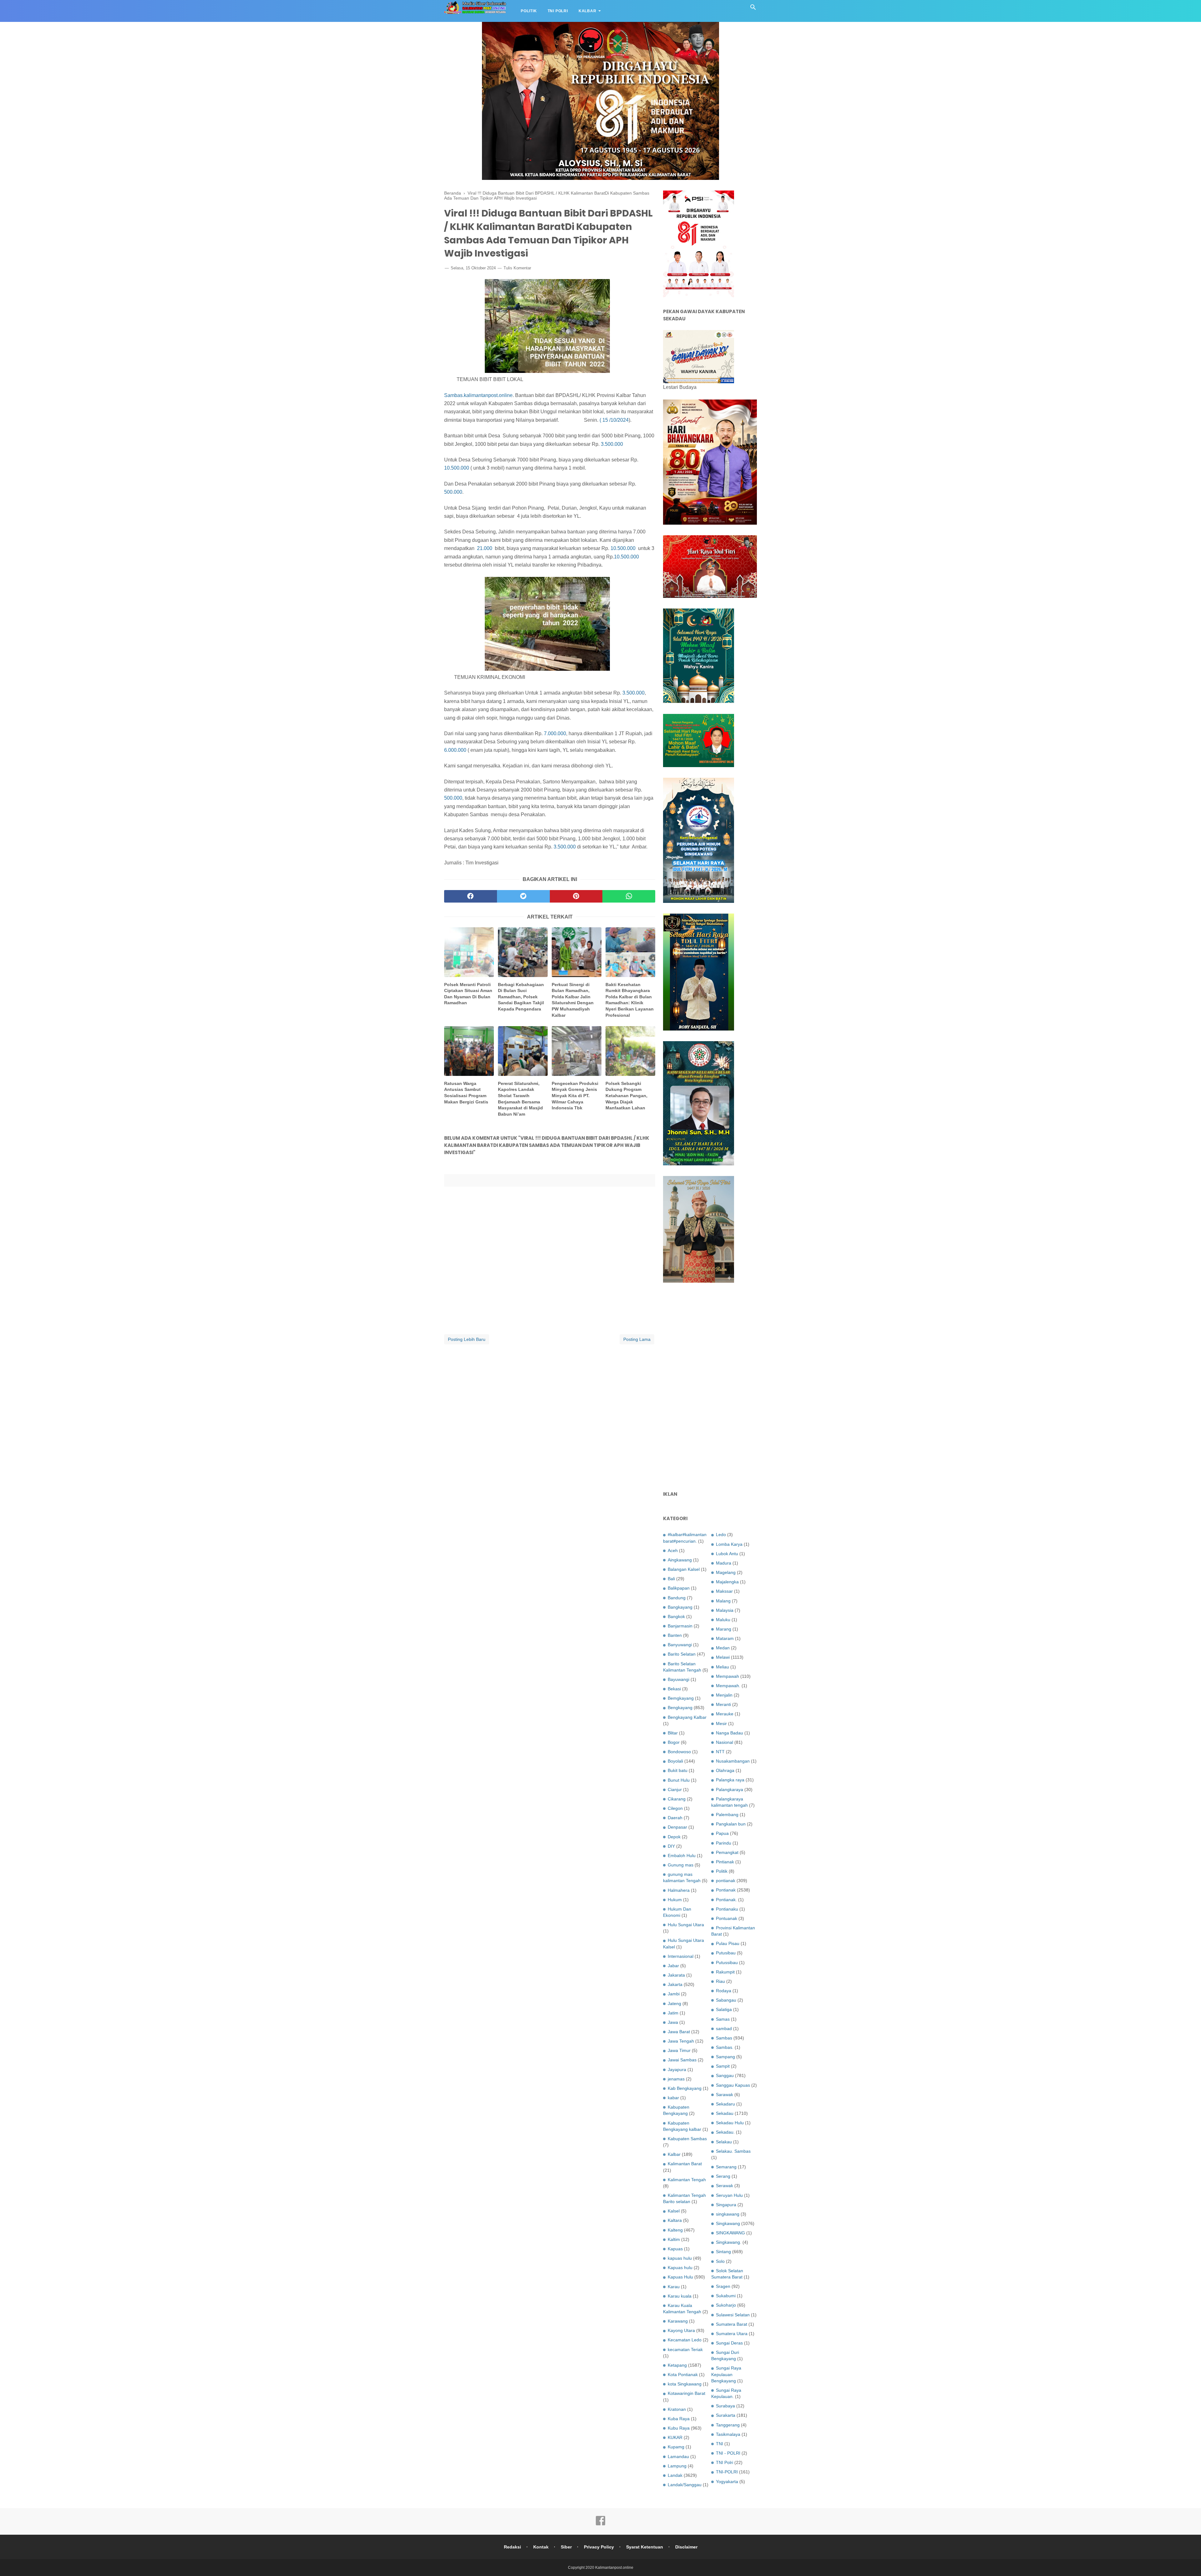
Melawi (723, 1657)
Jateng (674, 2003)
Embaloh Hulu (682, 1856)
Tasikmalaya (728, 2434)
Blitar (673, 1733)
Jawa (673, 2022)
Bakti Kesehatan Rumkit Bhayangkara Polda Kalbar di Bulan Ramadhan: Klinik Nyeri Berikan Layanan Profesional (630, 1000)
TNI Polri (558, 11)
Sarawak (725, 2095)
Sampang (725, 2057)
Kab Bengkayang (685, 2088)
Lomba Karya (729, 1544)
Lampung (677, 2466)
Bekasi (674, 1689)
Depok (674, 1837)
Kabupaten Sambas (687, 2139)
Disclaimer (686, 2547)
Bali (671, 1579)
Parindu (724, 1843)
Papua (722, 1833)
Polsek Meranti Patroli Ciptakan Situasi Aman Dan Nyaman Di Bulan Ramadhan (468, 994)
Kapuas (675, 2249)
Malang (723, 1601)
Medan (723, 1648)
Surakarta (726, 2415)
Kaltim (674, 2239)
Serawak (725, 2186)
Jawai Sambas (682, 2060)
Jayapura (677, 2069)
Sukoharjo (726, 2305)
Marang (724, 1629)
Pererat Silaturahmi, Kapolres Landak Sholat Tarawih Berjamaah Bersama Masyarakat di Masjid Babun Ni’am (520, 1099)
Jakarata (676, 1975)
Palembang (727, 1815)
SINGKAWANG (730, 2233)
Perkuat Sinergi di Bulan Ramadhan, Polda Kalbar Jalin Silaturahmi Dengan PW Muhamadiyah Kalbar (573, 1000)
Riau (720, 1981)
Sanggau (725, 2075)
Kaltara (675, 2220)
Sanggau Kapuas (733, 2085)
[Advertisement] (710, 1387)
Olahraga (725, 1770)
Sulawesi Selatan (733, 2315)
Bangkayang (680, 1607)
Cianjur (675, 1789)
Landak (675, 2475)
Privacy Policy (599, 2547)
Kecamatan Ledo (685, 2340)
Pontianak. (726, 1900)
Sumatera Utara (732, 2334)
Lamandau (678, 2456)
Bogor (674, 1742)
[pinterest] (576, 896)
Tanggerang (728, 2425)
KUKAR (675, 2437)
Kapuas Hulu (680, 2277)
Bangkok (676, 1616)
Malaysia (725, 1610)
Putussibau (727, 1963)
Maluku (723, 1620)
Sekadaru (725, 2104)
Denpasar (677, 1827)
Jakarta (675, 1984)
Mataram (725, 1638)
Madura (724, 1563)
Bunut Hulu (679, 1780)
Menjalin (724, 1695)
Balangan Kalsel (684, 1569)
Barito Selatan (682, 1654)
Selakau (724, 2142)
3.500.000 (612, 444)
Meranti (723, 1704)
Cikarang (677, 1799)
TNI (720, 2444)
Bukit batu (678, 1770)
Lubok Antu (727, 1554)
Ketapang (677, 2365)
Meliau (722, 1667)
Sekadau (725, 2113)
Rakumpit (725, 1972)
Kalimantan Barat (685, 2164)
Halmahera (679, 1890)
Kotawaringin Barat (687, 2393)
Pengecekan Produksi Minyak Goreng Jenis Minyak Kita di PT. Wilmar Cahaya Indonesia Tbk (575, 1096)
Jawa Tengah (681, 2041)
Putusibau (726, 1953)
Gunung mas (681, 1865)
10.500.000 (457, 468)
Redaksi (512, 2547)
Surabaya (725, 2406)
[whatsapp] (629, 896)
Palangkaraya (730, 1789)
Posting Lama (637, 1339)
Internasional (681, 1956)
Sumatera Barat (732, 2324)
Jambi (674, 1994)
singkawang (728, 2214)
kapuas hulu (680, 2258)
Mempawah (727, 1676)
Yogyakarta (727, 2482)
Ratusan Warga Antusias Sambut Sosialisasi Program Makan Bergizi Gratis (466, 1093)
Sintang (723, 2252)
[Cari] (753, 9)
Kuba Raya (679, 2419)
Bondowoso (679, 1752)
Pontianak (726, 1890)
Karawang (678, 2321)
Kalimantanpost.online (614, 2568)
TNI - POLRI (728, 2453)
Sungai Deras (729, 2343)
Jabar (673, 1966)
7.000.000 (555, 733)
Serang (723, 2176)
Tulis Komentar (517, 268)
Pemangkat (727, 1852)
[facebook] (471, 896)
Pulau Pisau (728, 1943)
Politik (529, 11)
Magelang (726, 1572)
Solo (720, 2261)
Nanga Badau (730, 1733)
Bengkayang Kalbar (687, 1717)
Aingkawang (680, 1560)
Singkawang (728, 2223)
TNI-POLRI (727, 2472)
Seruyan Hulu (729, 2195)
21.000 (485, 548)
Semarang (726, 2167)
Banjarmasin (680, 1626)
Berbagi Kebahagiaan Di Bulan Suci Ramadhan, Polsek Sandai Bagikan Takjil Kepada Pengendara (521, 997)
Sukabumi (726, 2296)
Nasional (725, 1742)
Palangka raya (730, 1780)
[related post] (469, 952)
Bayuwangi (679, 1679)
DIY (671, 1846)
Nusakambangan (733, 1761)
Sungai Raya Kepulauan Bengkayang (726, 2374)
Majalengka (727, 1582)
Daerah (675, 1818)
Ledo (721, 1535)
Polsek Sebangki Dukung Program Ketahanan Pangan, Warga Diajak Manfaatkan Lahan (626, 1096)
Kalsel (674, 2211)
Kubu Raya (679, 2428)
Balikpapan (679, 1588)
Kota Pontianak (683, 2375)
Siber (566, 2547)
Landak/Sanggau (685, 2485)
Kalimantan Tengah (687, 2180)
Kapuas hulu (680, 2268)
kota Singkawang (685, 2384)
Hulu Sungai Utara (686, 1925)
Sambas (724, 2038)
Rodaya (724, 1991)
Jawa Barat (679, 2032)
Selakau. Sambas (733, 2151)
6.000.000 (455, 750)
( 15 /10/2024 (614, 420)
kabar (673, 2098)
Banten (675, 1635)
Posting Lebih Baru (467, 1339)
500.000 (453, 492)
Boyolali (675, 1761)
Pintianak (725, 1862)
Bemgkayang (681, 1698)
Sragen (723, 2286)
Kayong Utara (681, 2330)
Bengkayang (680, 1708)
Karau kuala (680, 2296)
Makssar (724, 1591)
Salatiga (724, 2009)
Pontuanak (727, 1918)
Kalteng (675, 2230)
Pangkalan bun (731, 1824)
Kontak (541, 2547)
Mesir (721, 1723)
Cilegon (675, 1808)
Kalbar (588, 11)
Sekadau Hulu (730, 2123)
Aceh (673, 1550)
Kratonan (677, 2409)
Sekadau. (725, 2132)
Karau (674, 2287)
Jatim (673, 2013)
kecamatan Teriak (685, 2349)
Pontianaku (727, 1909)
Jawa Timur (679, 2050)
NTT (720, 1752)
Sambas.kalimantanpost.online (478, 395)
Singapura (726, 2205)
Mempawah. (728, 1686)
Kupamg (676, 2447)
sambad (724, 2029)
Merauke (725, 1714)
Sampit (723, 2066)
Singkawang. (729, 2242)
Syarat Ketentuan (645, 2547)
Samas (723, 2019)
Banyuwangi (680, 1645)
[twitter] (523, 896)
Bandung (677, 1598)
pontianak (726, 1881)
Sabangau (726, 2000)
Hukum (675, 1900)
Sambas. (725, 2047)
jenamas (676, 2079)
